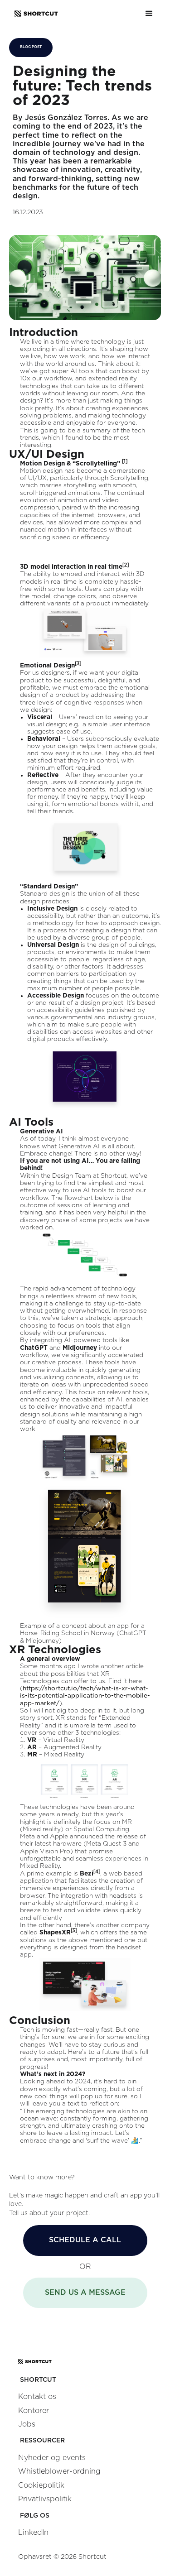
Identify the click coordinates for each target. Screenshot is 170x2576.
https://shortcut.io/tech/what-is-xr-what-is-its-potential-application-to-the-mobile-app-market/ (85, 1696)
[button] (149, 14)
